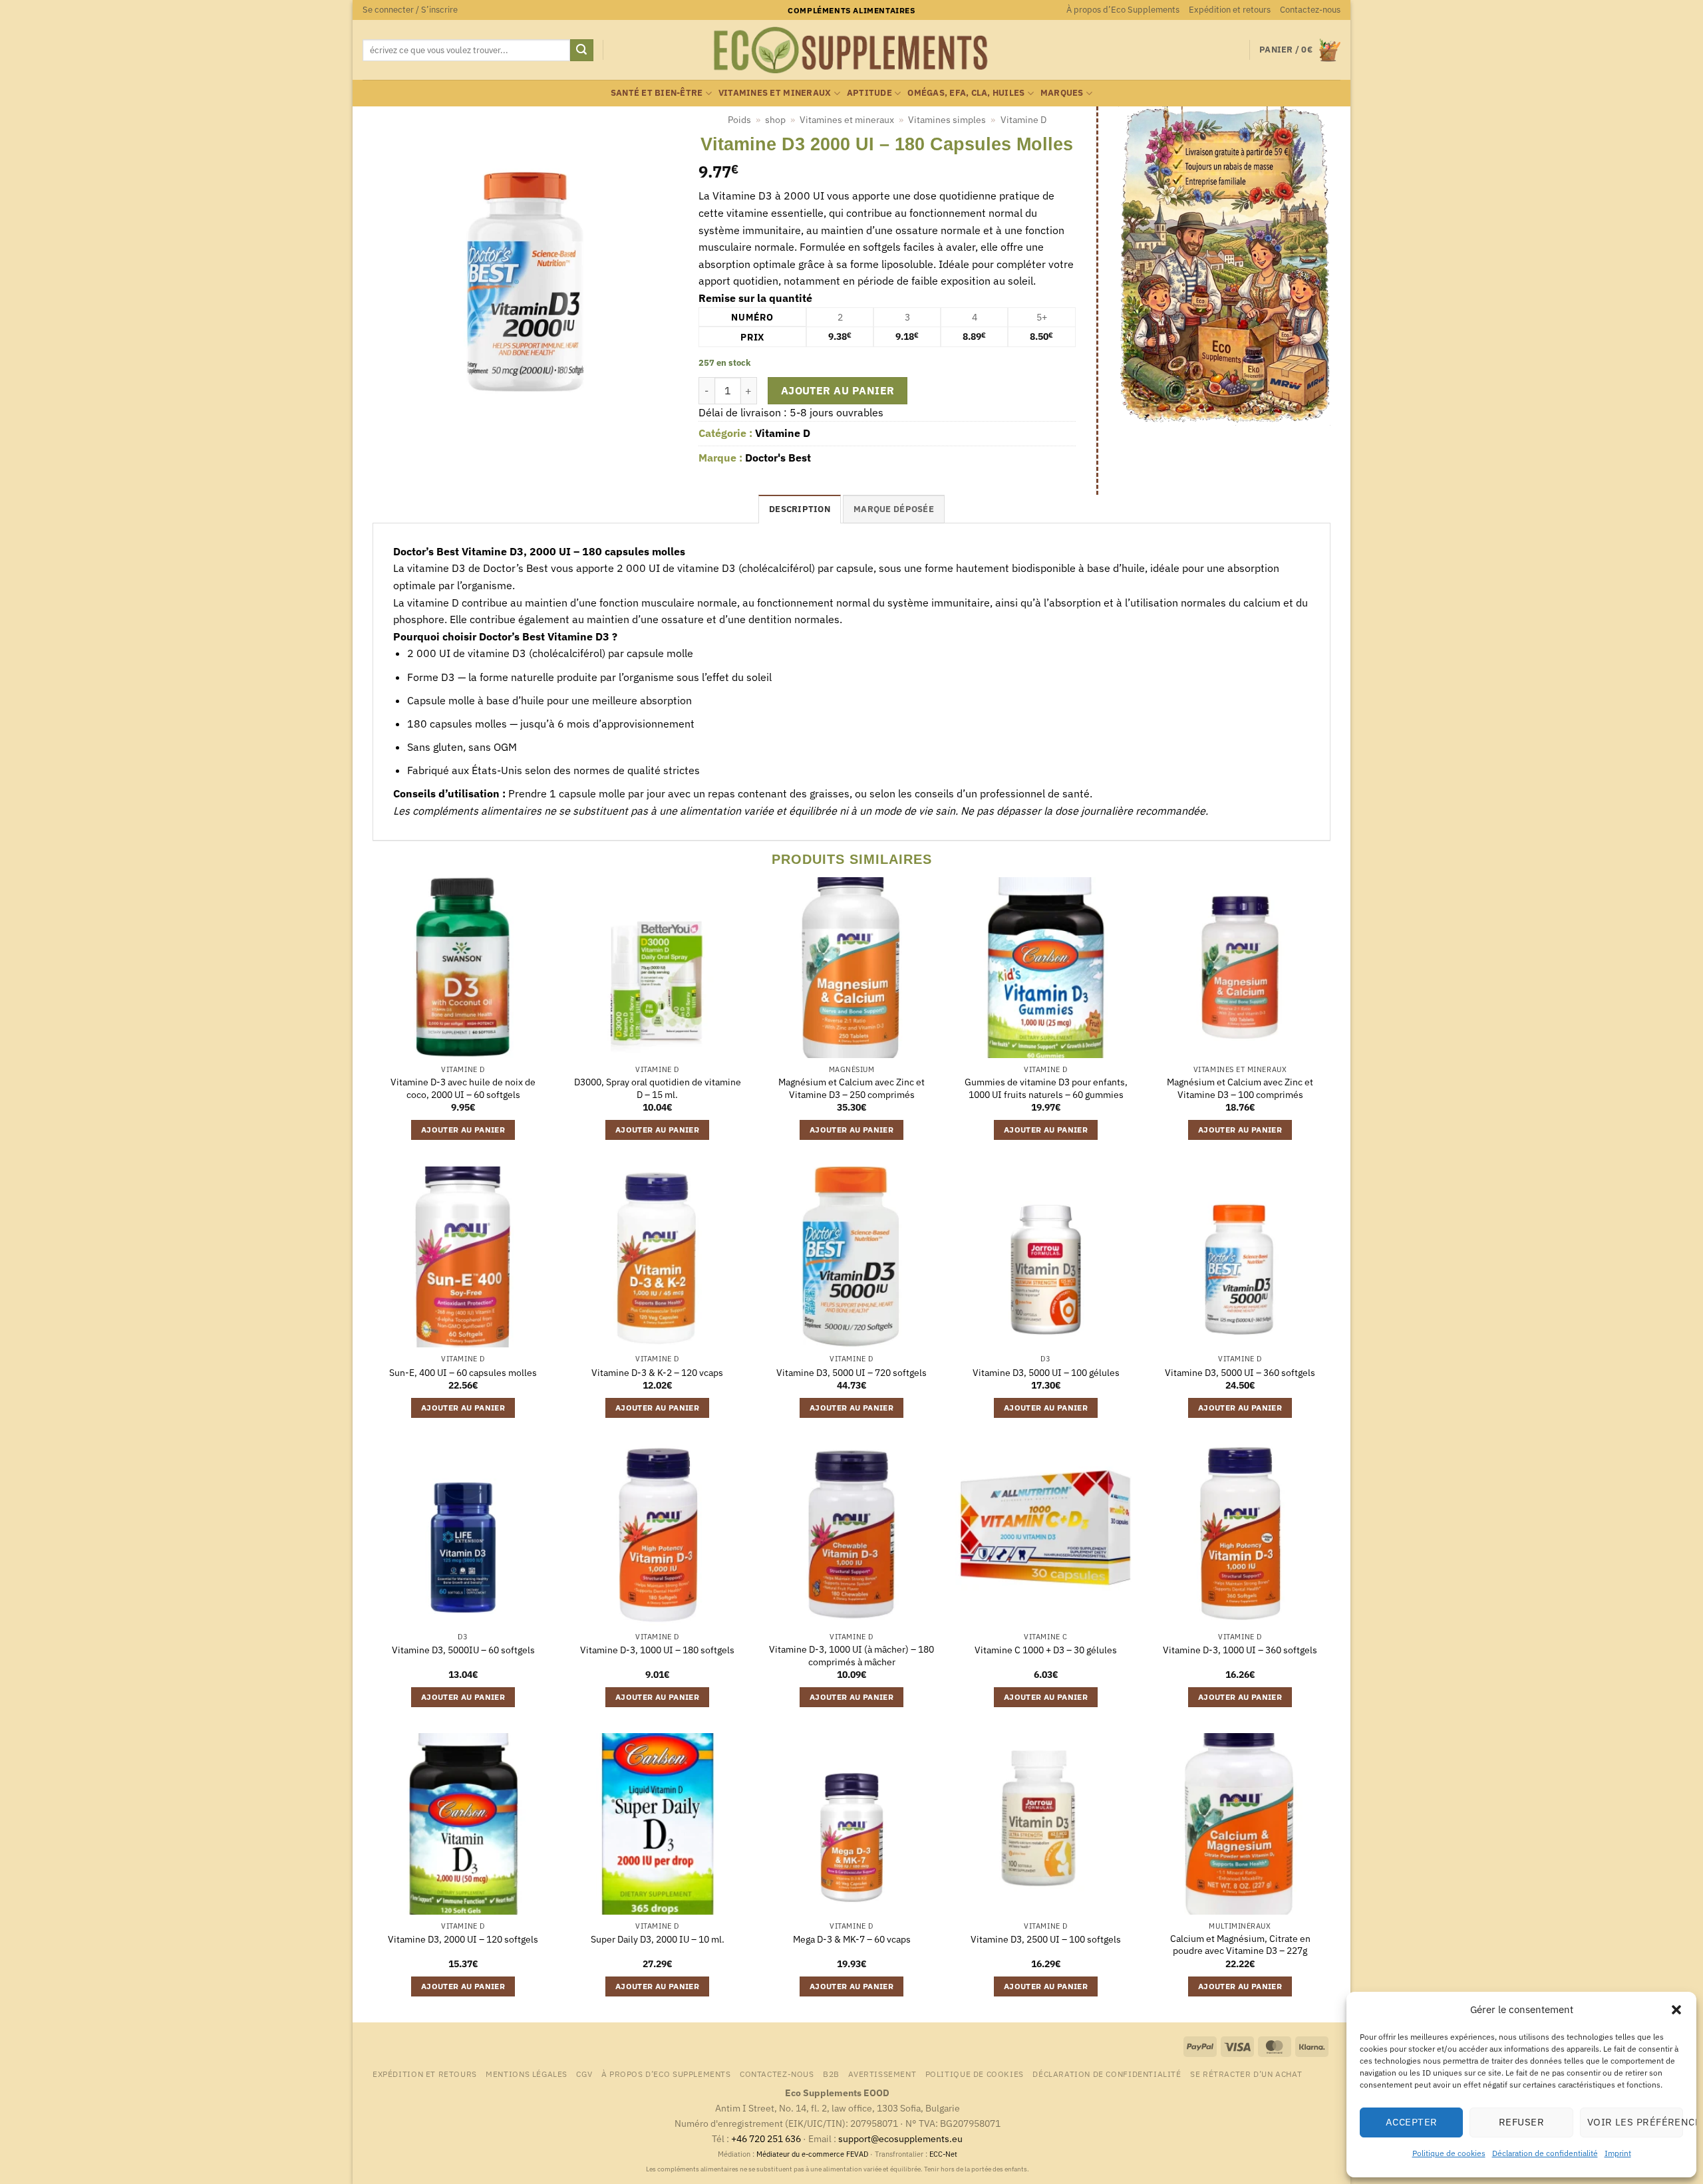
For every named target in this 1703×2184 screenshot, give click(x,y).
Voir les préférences (1635, 2122)
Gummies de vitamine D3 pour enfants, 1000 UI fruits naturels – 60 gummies (1046, 1088)
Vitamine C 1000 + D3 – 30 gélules (1046, 1650)
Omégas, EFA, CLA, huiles (966, 93)
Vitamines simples (947, 120)
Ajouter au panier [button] (463, 1130)
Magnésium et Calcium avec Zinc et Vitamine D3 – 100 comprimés (1240, 1088)
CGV (584, 2074)
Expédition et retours (1230, 10)
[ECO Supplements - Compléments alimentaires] (851, 51)
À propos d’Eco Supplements (1123, 10)
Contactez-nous (1310, 10)
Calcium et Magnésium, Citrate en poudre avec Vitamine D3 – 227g (1240, 1945)
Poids (739, 120)
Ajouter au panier (838, 390)
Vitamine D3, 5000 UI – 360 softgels (1240, 1373)
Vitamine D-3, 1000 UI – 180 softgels (657, 1650)
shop (775, 120)
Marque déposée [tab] (894, 509)
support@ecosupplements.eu (900, 2138)
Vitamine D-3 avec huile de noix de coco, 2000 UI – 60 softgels (463, 1088)
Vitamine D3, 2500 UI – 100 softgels (1046, 1939)
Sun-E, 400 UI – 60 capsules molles (463, 1373)
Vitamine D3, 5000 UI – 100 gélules (1046, 1373)
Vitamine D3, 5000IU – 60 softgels (463, 1650)
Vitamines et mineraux (775, 93)
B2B (831, 2074)
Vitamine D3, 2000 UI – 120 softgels (463, 1939)
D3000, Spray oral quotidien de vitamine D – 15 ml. (658, 1088)
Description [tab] (800, 509)
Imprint (1618, 2153)
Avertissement (882, 2074)
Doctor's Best (778, 458)
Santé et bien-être (657, 93)
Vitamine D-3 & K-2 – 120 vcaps (657, 1373)
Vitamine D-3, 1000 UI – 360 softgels (1240, 1650)
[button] (1676, 2010)
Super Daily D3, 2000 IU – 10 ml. (658, 1939)
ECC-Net (943, 2154)
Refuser (1521, 2122)
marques (1062, 93)
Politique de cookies (1449, 2153)
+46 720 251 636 (766, 2138)
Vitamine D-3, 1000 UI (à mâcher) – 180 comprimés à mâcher (851, 1656)
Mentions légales (527, 2074)
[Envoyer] (581, 51)
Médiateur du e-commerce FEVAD (812, 2154)
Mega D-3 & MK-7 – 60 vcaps (852, 1939)
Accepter (1412, 2122)
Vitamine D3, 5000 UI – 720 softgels (851, 1373)
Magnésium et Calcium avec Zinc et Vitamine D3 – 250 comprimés (851, 1088)
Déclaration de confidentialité (1545, 2153)
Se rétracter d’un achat (1246, 2074)
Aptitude (869, 93)
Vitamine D (1023, 120)
